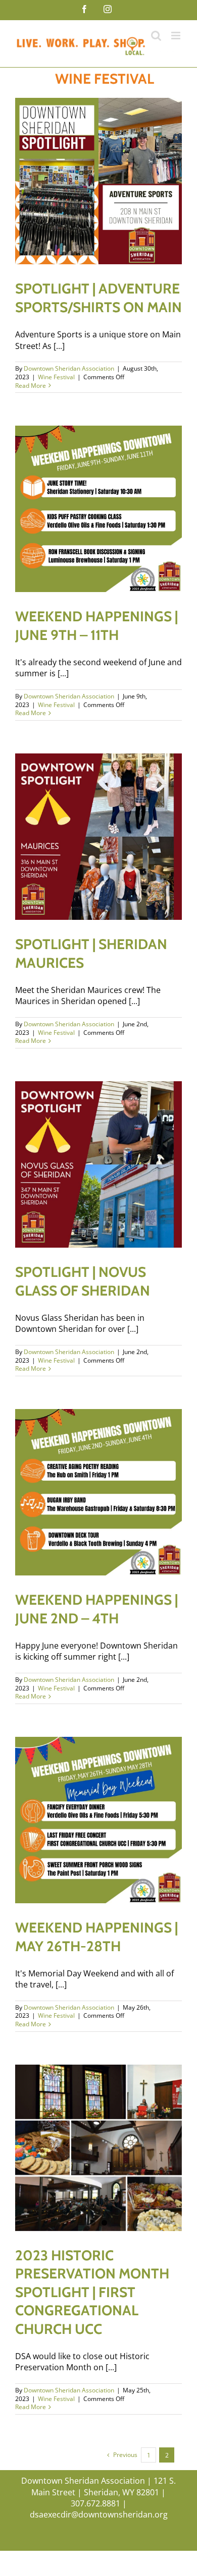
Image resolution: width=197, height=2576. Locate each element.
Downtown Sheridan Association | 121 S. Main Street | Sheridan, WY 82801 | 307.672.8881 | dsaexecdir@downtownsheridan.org (98, 2498)
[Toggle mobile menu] (177, 36)
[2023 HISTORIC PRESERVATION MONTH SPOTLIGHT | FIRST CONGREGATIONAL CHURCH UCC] (98, 2148)
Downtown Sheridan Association (69, 368)
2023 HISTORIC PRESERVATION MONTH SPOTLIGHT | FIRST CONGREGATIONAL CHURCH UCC (92, 2292)
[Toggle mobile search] (156, 36)
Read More (31, 386)
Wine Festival (56, 377)
